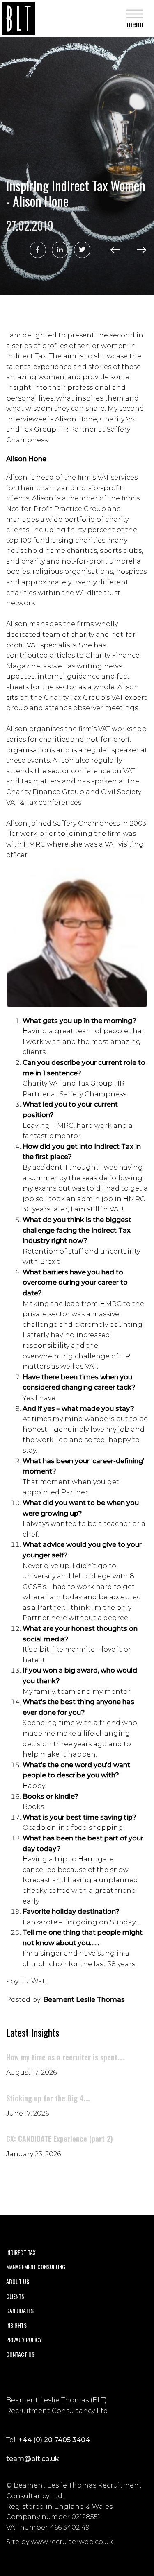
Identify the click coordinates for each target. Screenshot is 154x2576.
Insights (16, 2325)
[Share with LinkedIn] (60, 250)
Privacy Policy (24, 2339)
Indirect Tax (21, 2252)
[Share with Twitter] (82, 250)
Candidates (20, 2310)
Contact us (20, 2354)
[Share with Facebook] (38, 250)
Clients (15, 2296)
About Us (18, 2281)
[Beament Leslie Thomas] (18, 18)
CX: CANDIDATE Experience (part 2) (60, 2139)
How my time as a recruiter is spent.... (65, 2057)
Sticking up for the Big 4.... (48, 2098)
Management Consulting (36, 2267)
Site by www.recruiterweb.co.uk (60, 2542)
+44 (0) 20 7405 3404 (54, 2440)
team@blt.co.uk (33, 2459)
